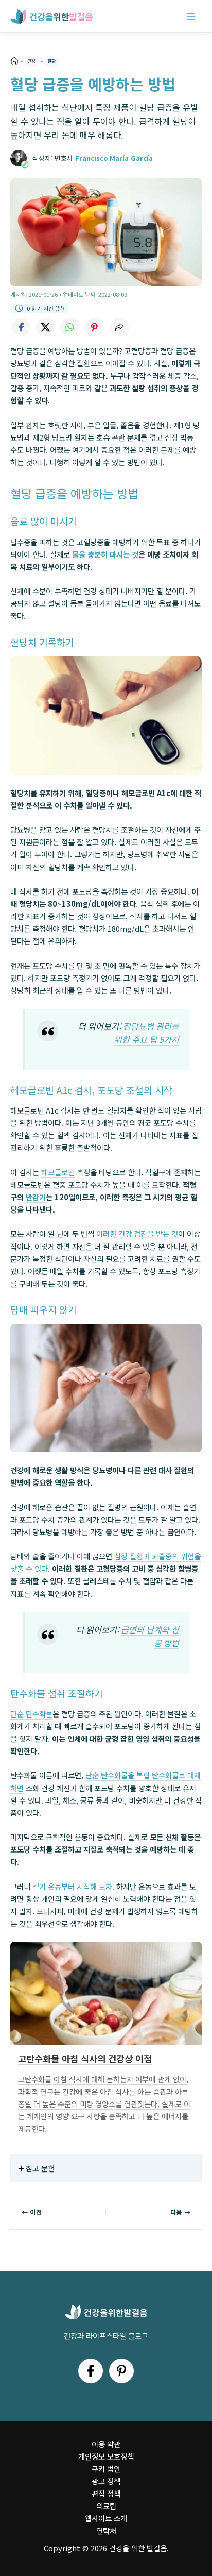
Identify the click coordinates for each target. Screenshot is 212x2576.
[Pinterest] (121, 2371)
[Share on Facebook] (21, 327)
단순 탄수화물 (31, 1714)
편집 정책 (106, 2493)
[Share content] (119, 327)
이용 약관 (106, 2444)
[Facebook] (91, 2371)
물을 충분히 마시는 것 (105, 554)
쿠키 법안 (106, 2469)
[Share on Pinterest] (95, 327)
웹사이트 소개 (106, 2518)
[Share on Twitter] (45, 327)
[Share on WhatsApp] (70, 327)
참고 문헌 (40, 2168)
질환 (51, 61)
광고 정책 (106, 2481)
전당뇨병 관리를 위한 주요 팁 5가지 (147, 1033)
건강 (31, 61)
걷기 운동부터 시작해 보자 (72, 1886)
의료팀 (106, 2506)
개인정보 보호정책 (106, 2456)
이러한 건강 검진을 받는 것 (137, 1233)
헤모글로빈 (58, 1172)
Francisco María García (114, 158)
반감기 (36, 1197)
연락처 (106, 2530)
